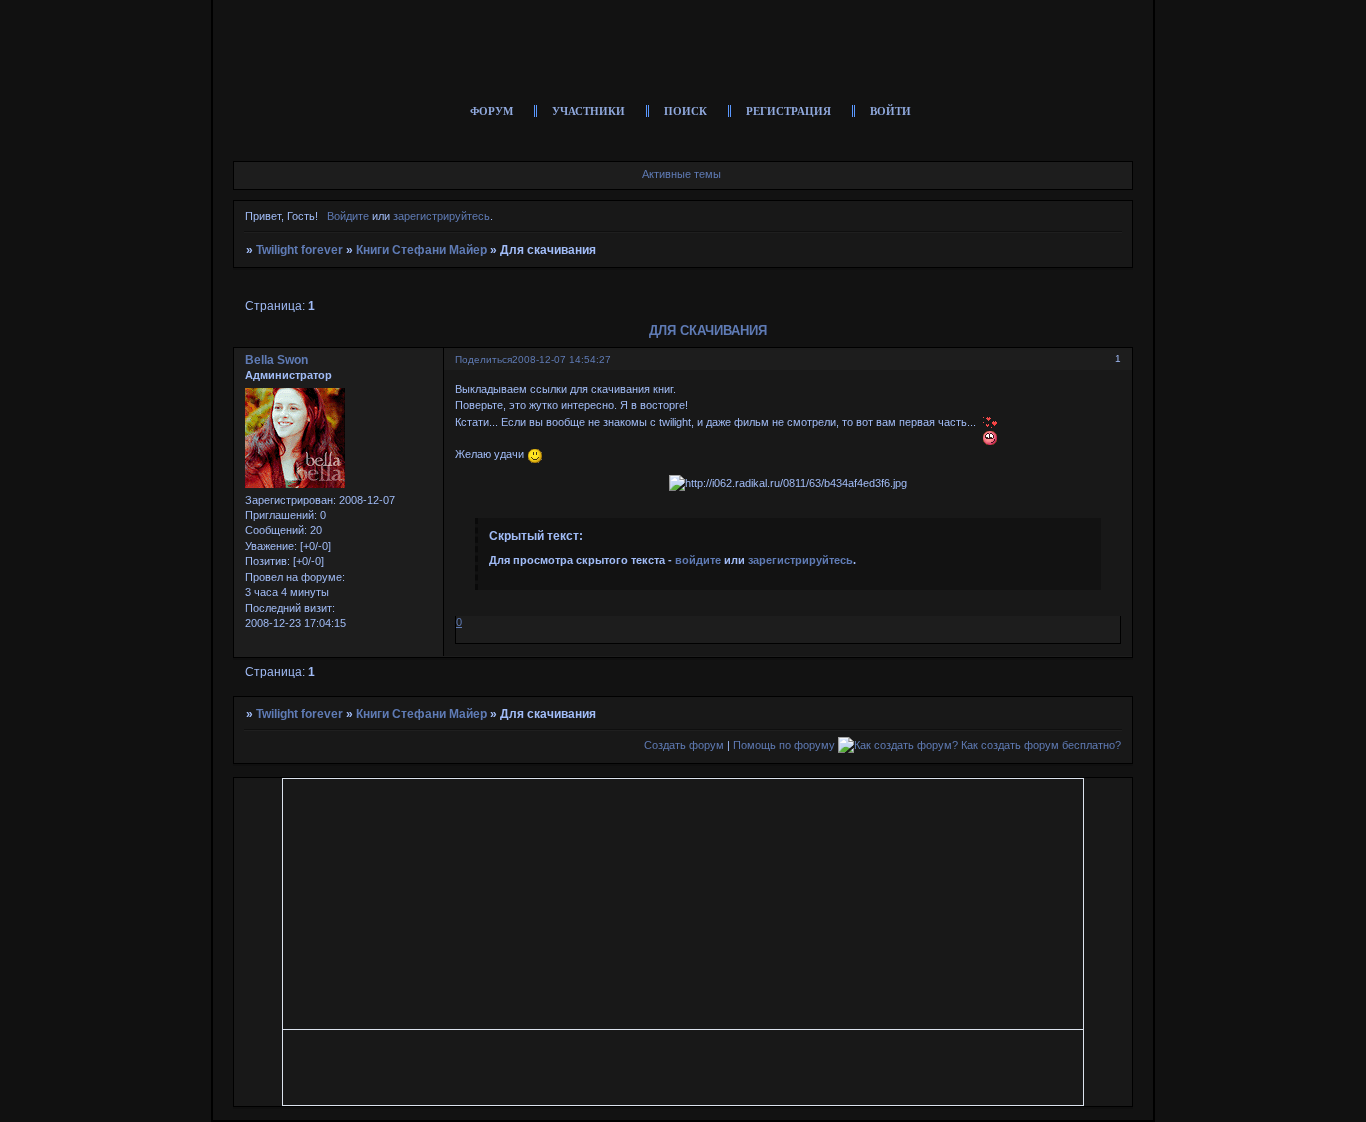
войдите (698, 560)
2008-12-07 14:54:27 (561, 359)
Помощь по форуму (784, 745)
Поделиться (483, 359)
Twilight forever (299, 250)
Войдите (348, 216)
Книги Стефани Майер (421, 250)
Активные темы (681, 174)
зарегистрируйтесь (441, 216)
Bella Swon (276, 360)
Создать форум (684, 745)
